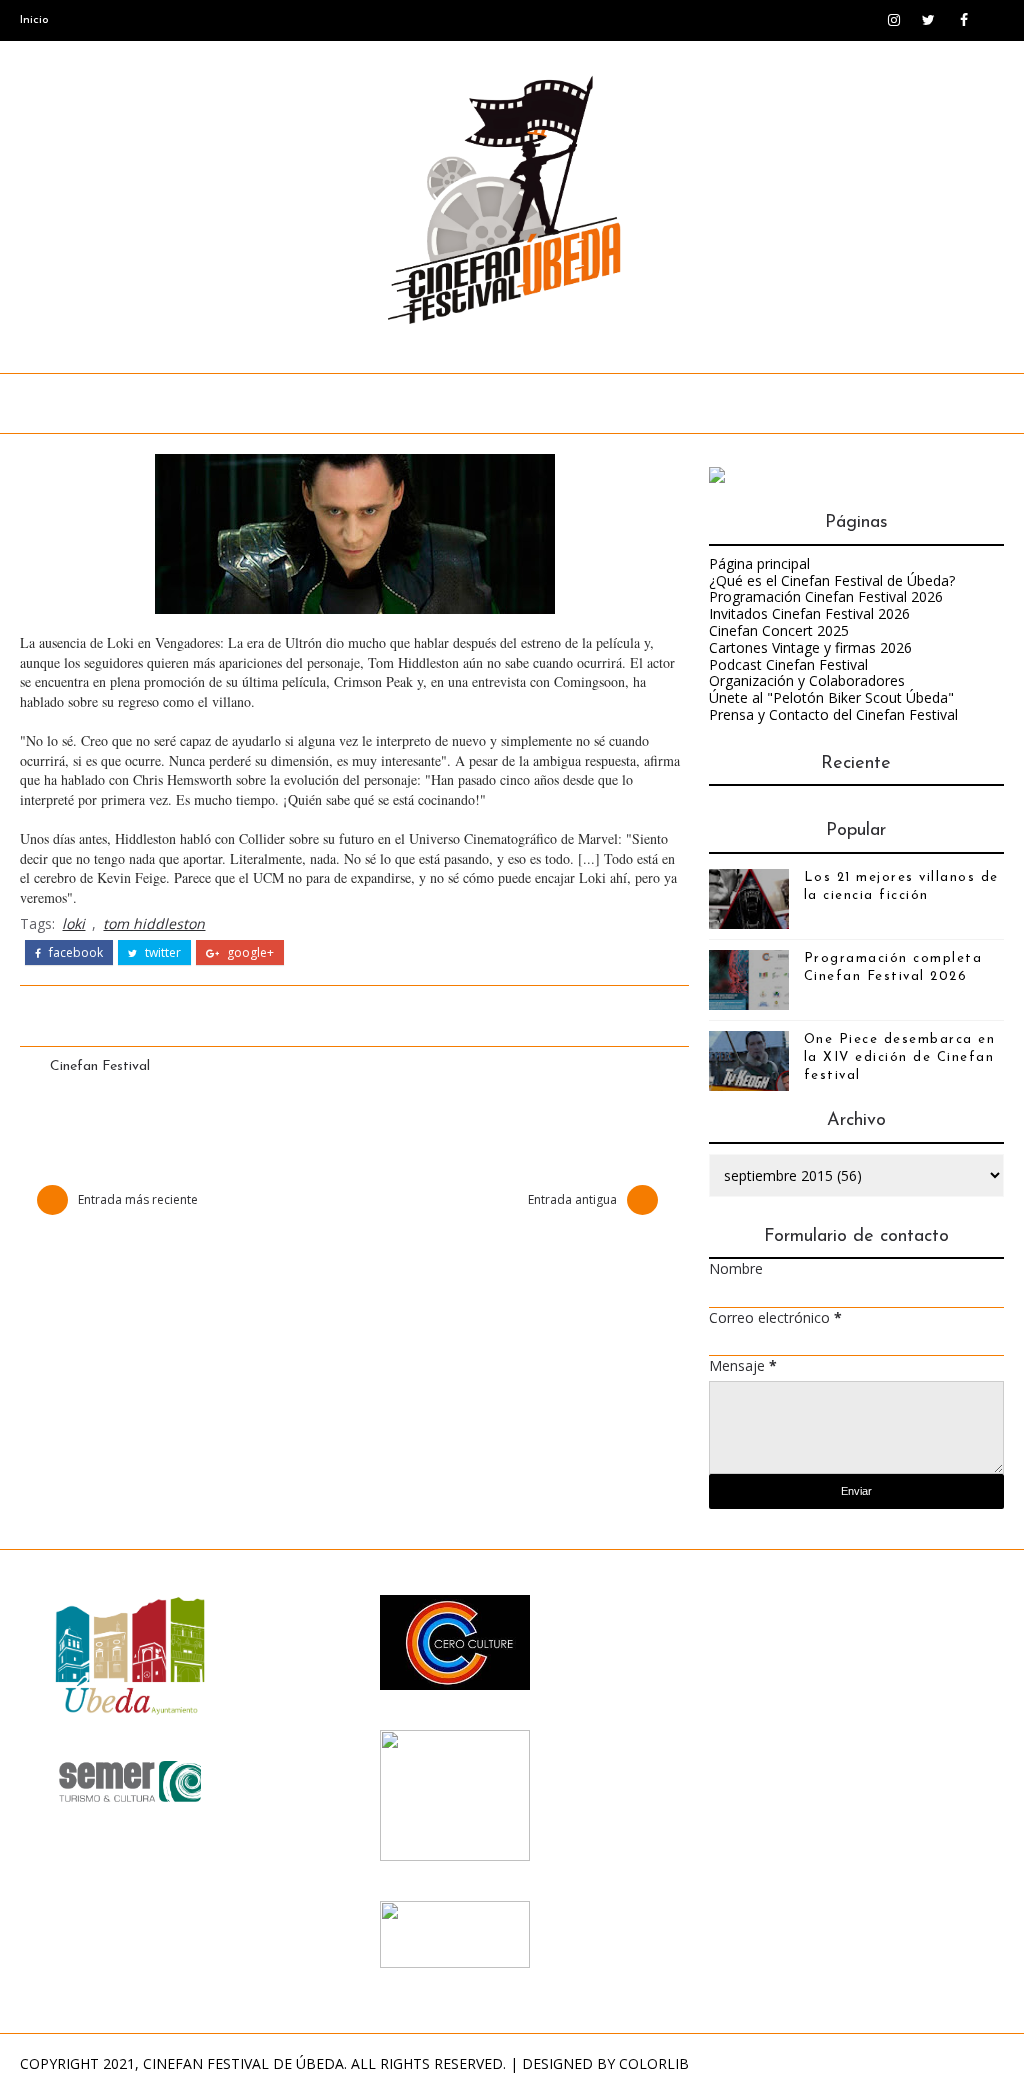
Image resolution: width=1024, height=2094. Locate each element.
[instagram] (894, 20)
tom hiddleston (154, 923)
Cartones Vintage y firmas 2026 (810, 647)
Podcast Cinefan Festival (788, 664)
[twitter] (929, 20)
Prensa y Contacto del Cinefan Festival (833, 714)
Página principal (759, 563)
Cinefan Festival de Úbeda (243, 2063)
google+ (249, 953)
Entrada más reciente (138, 1199)
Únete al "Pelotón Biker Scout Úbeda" (831, 697)
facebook (74, 953)
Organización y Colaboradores (807, 680)
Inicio (34, 20)
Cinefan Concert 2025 (779, 630)
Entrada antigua (572, 1199)
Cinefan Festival (100, 1066)
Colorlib (654, 2063)
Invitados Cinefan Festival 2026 (809, 613)
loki (73, 923)
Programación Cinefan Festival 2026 (826, 596)
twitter (161, 953)
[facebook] (964, 20)
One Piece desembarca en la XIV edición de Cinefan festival (900, 1057)
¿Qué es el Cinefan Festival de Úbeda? (832, 580)
